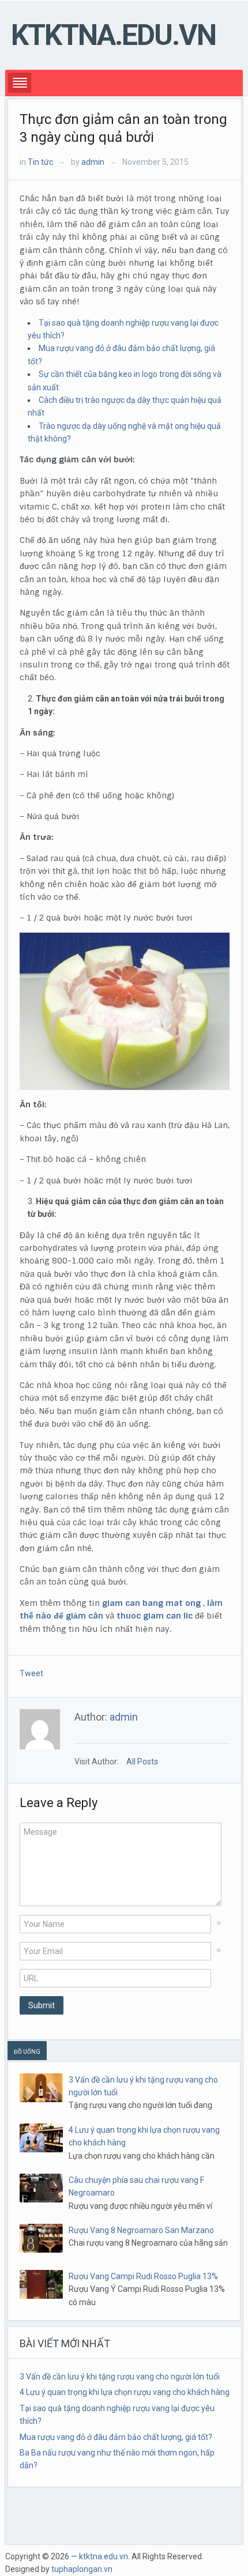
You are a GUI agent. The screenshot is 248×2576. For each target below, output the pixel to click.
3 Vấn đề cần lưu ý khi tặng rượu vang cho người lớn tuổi (120, 2377)
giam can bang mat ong (151, 1603)
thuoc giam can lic (155, 1616)
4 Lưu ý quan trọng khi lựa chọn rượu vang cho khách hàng (125, 2392)
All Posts (142, 1762)
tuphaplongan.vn (82, 2569)
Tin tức (40, 162)
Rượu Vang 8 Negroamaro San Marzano (141, 2230)
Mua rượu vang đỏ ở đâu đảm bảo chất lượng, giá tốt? (116, 2437)
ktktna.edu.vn (113, 35)
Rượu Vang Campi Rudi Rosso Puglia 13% (143, 2276)
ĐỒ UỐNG (27, 2052)
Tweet (31, 1673)
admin (93, 162)
